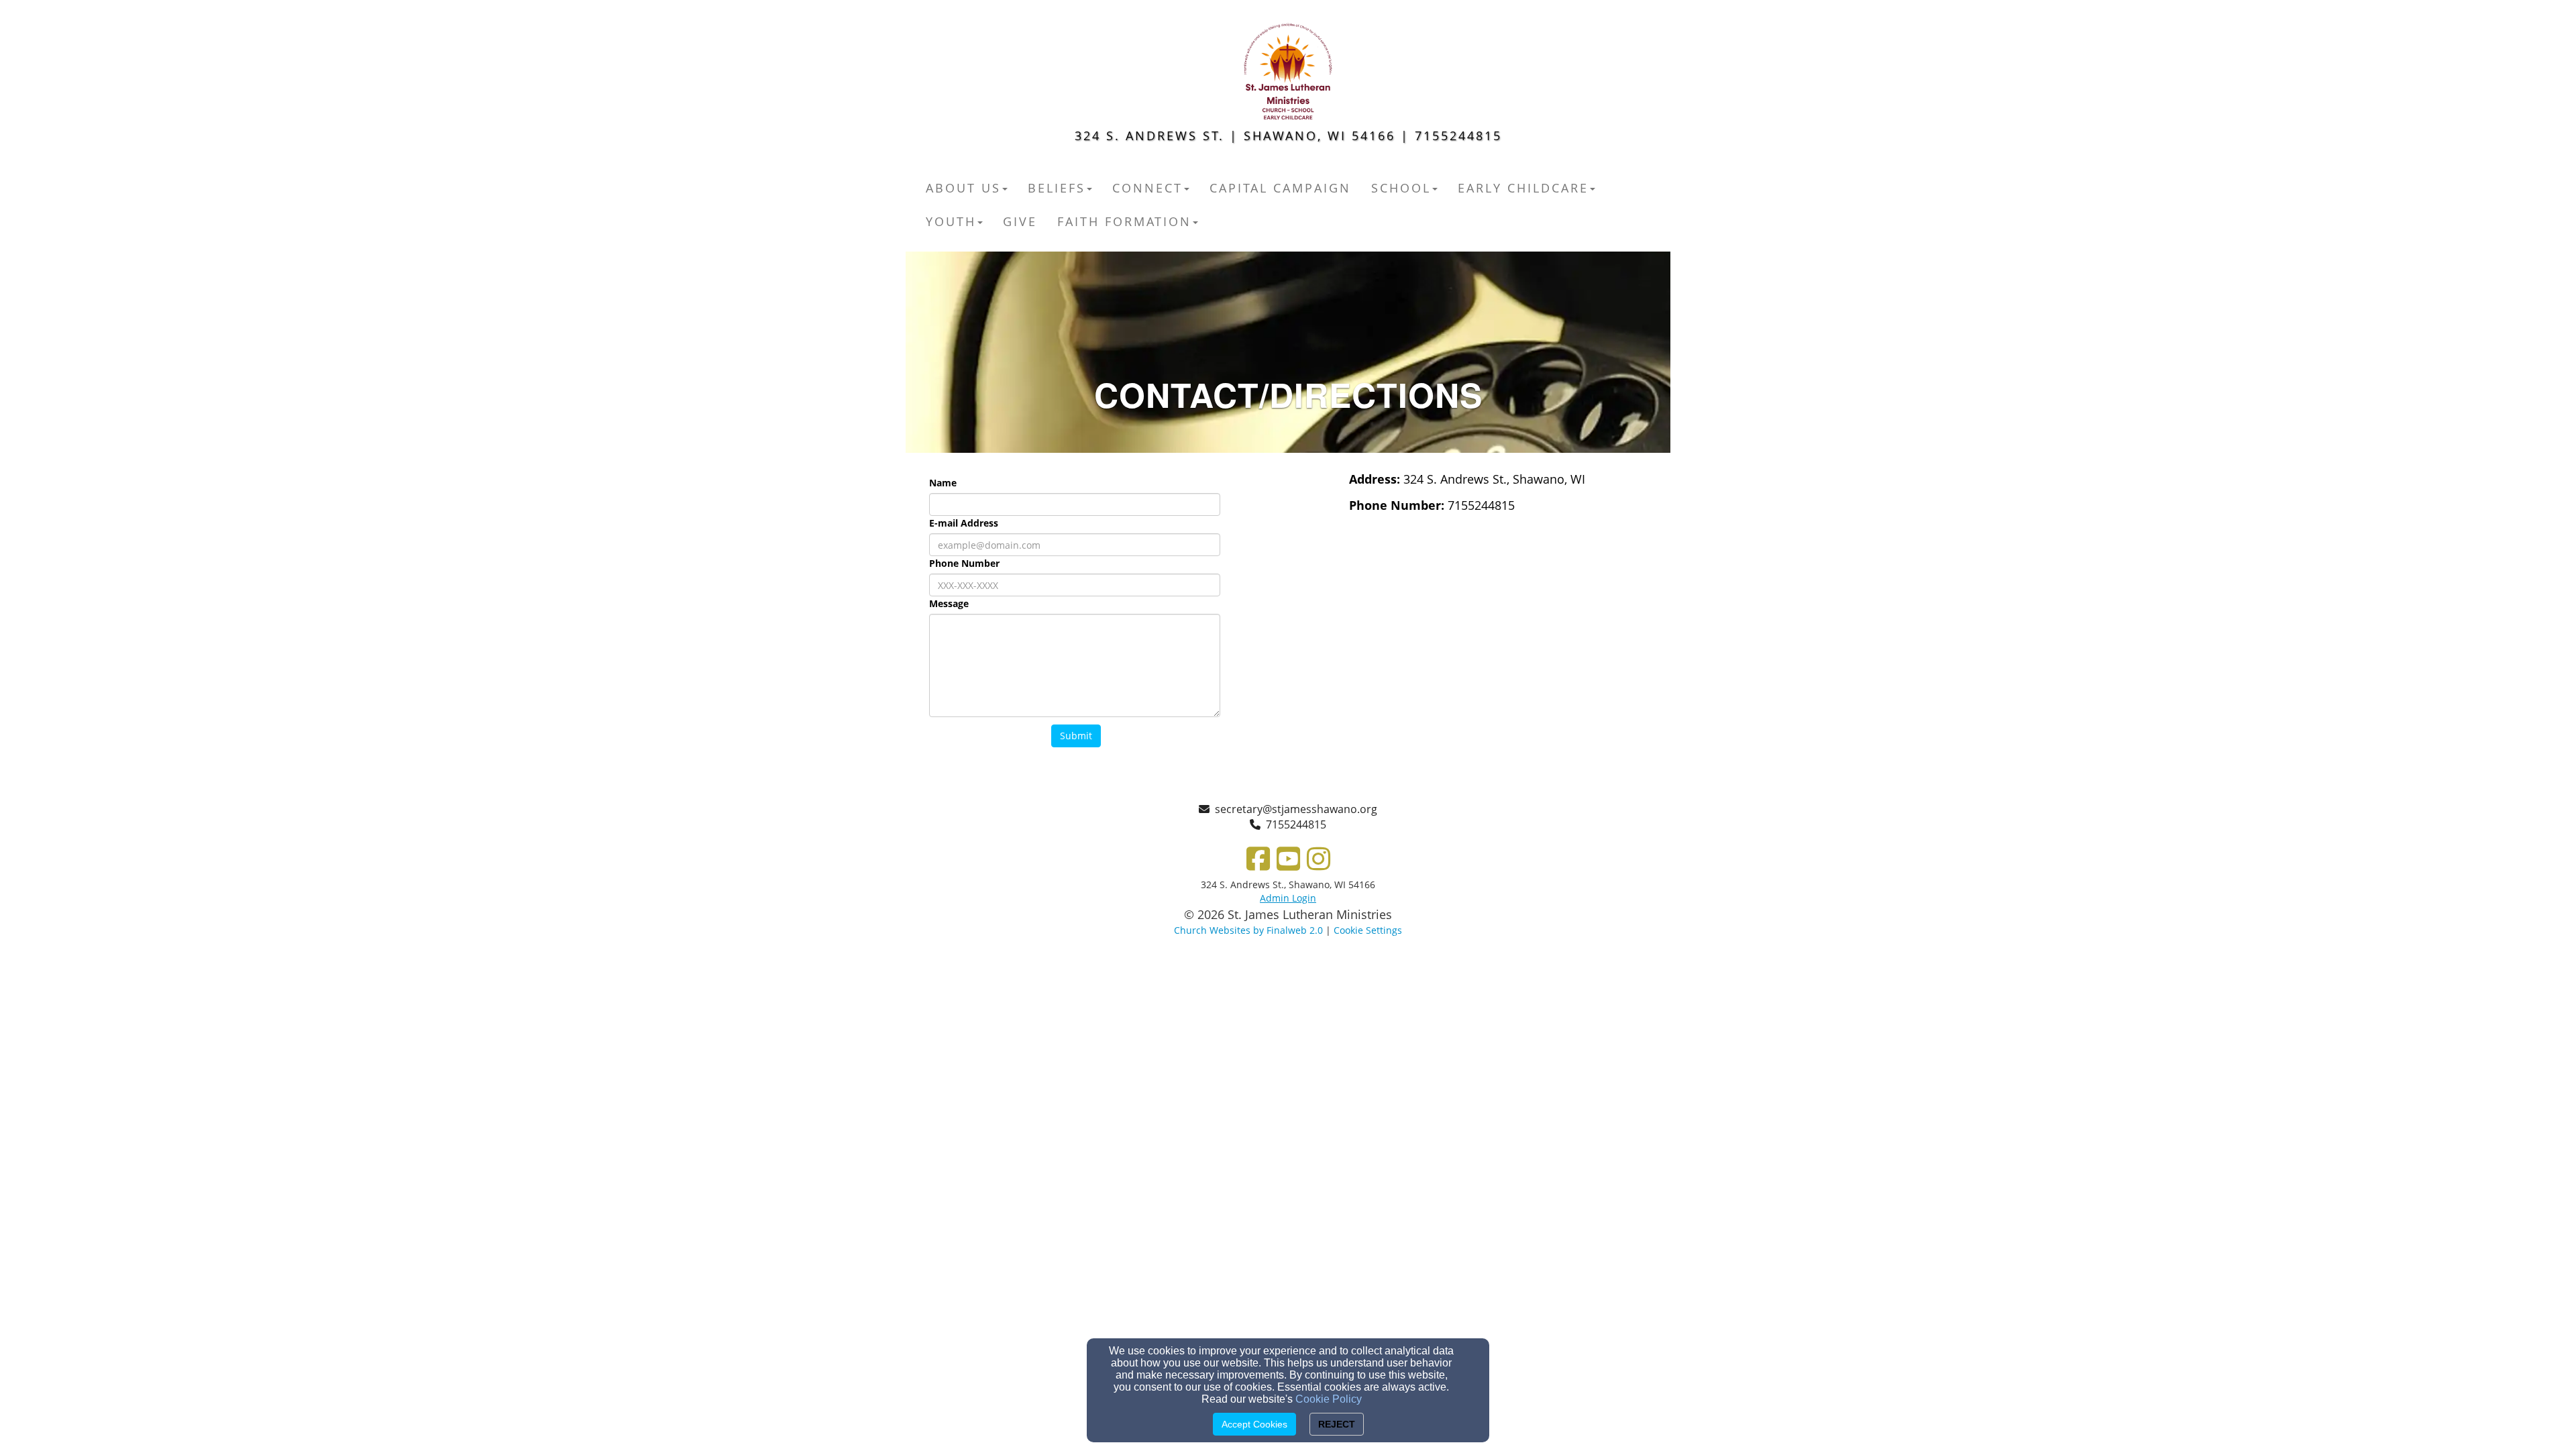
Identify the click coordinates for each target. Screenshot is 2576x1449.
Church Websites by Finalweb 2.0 (1248, 930)
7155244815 (1296, 824)
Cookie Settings (1368, 930)
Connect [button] (1147, 188)
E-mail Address (964, 523)
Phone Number (964, 563)
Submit (1076, 736)
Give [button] (1020, 221)
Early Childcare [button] (1523, 188)
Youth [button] (951, 221)
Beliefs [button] (1057, 188)
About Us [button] (963, 188)
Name (943, 483)
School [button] (1401, 188)
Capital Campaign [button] (1280, 188)
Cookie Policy (1329, 1399)
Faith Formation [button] (1124, 221)
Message (949, 603)
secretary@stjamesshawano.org (1296, 809)
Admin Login (1288, 898)
